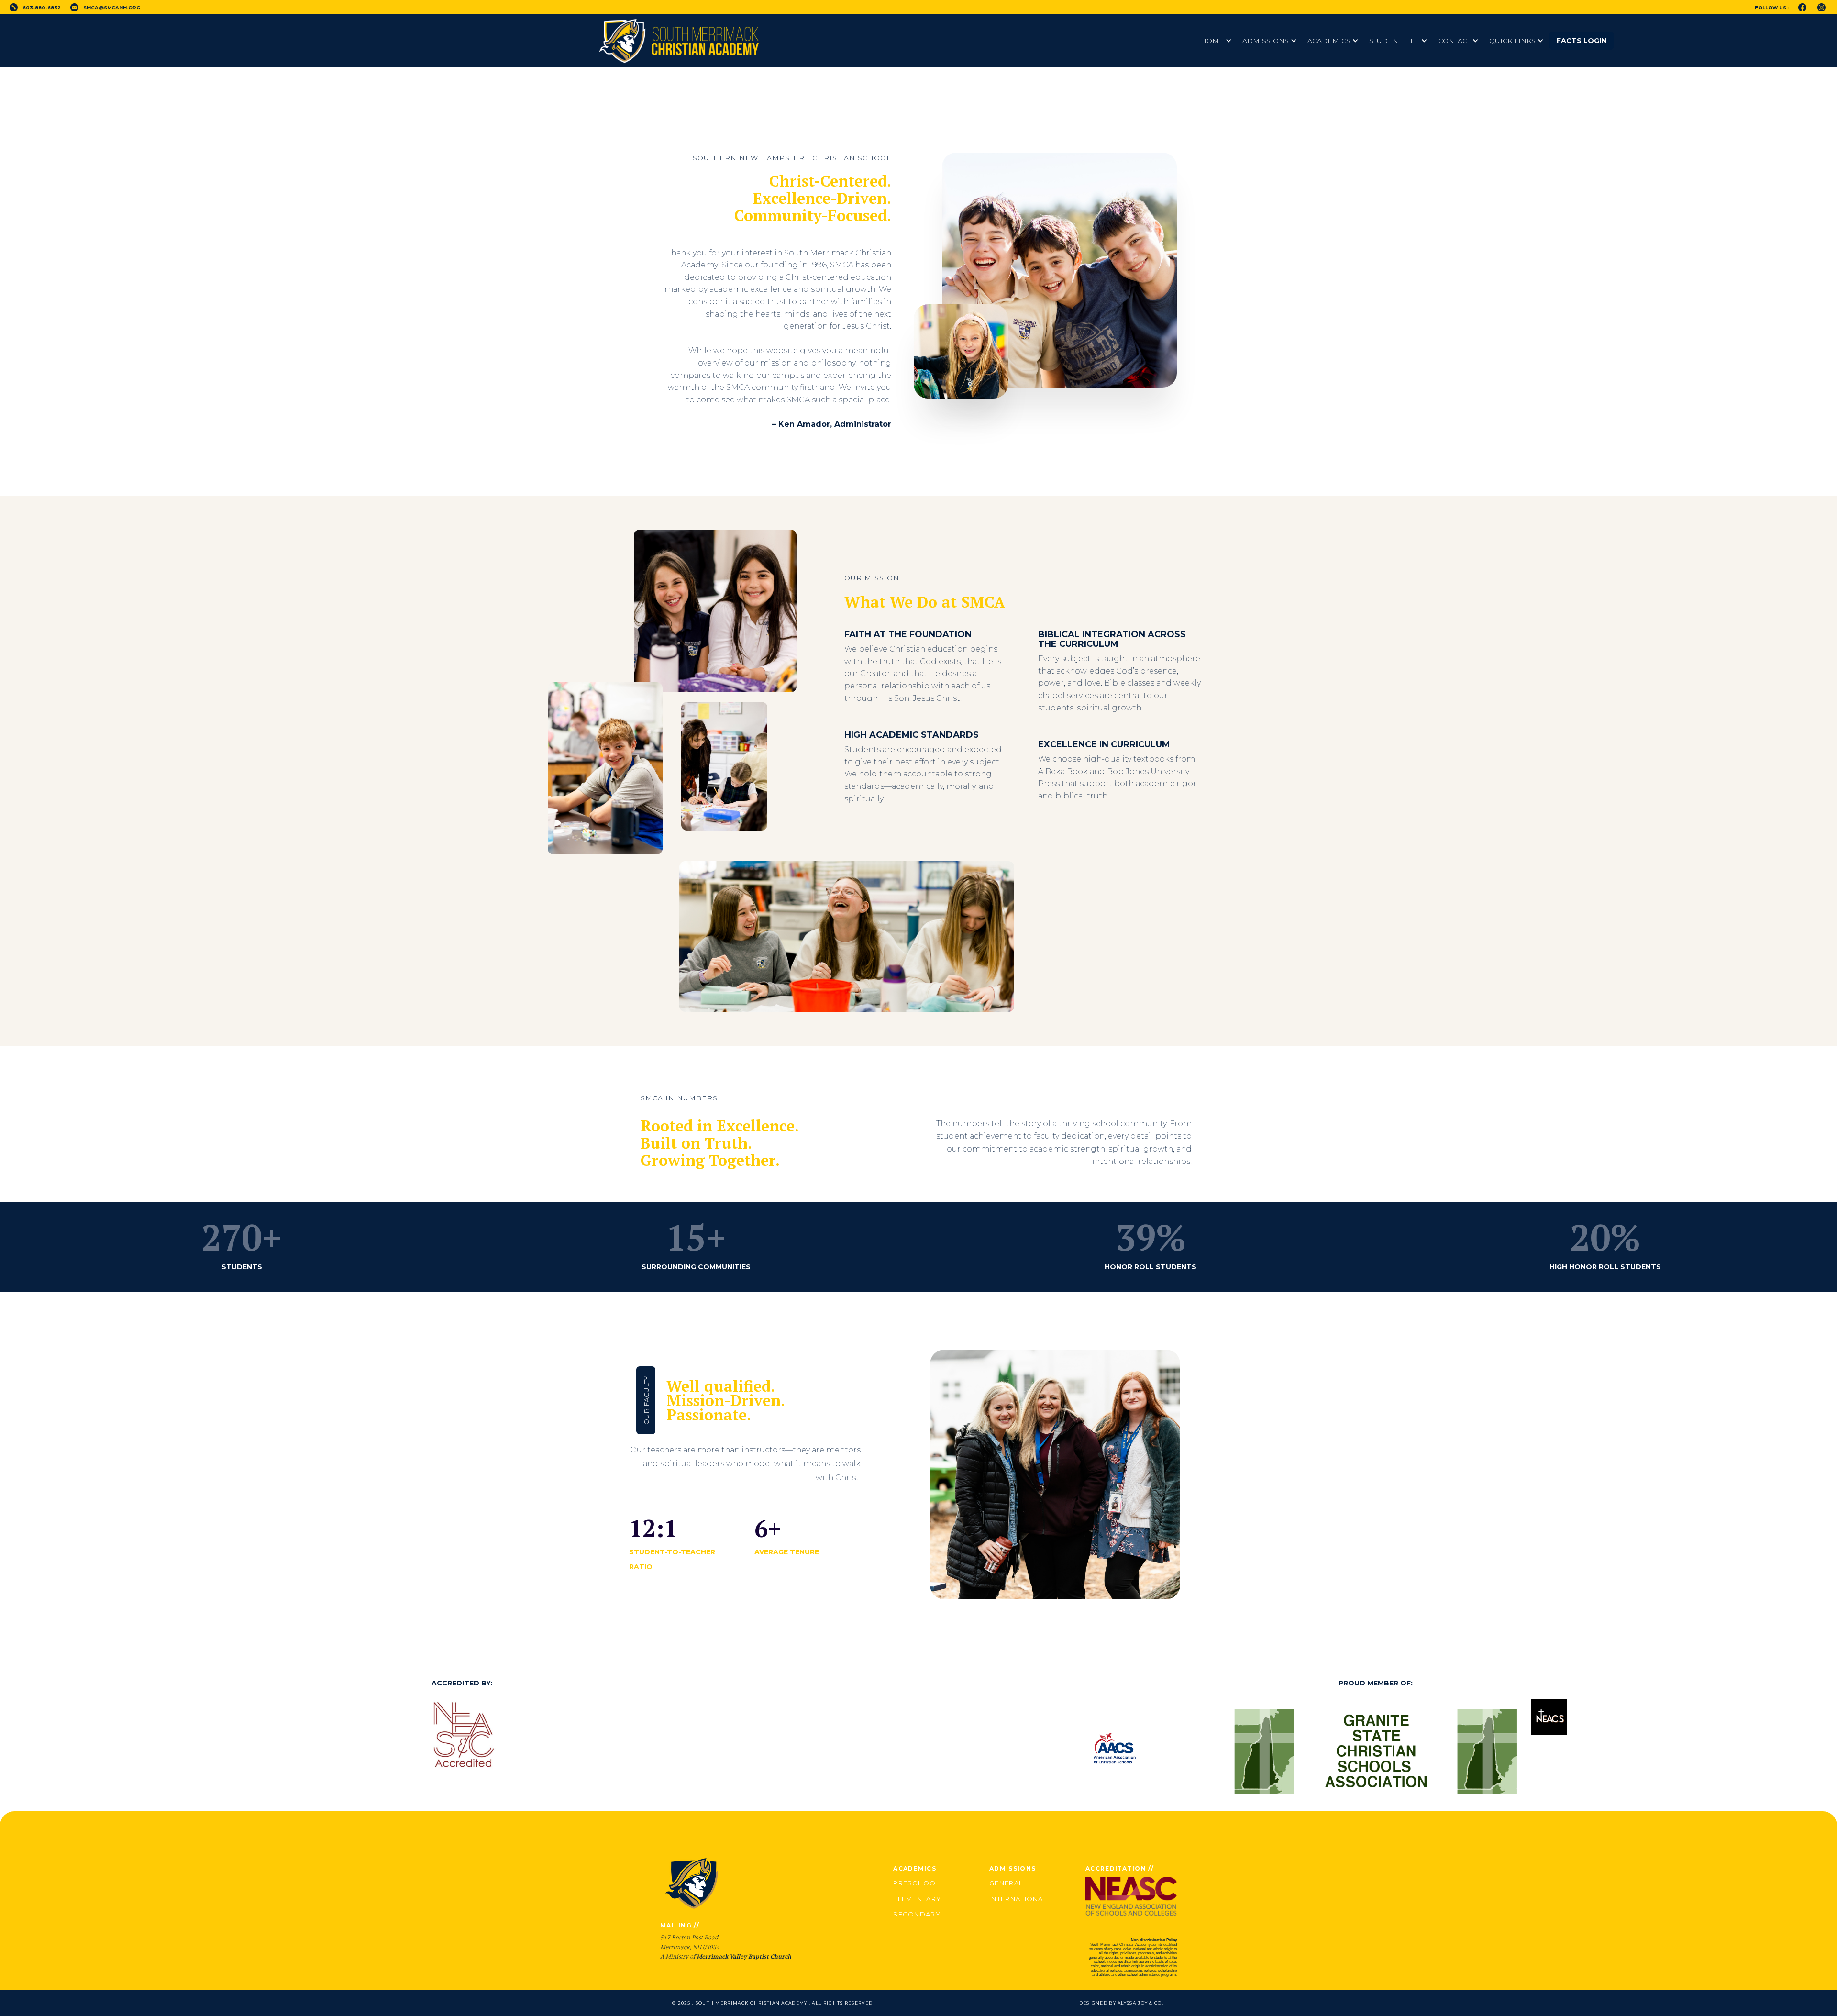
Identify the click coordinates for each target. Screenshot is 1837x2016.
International (1018, 1899)
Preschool (917, 1883)
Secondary (917, 1914)
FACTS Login (1582, 41)
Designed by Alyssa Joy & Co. (1121, 2003)
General (1006, 1883)
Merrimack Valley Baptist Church (744, 1956)
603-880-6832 (42, 7)
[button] (1217, 41)
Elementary (917, 1899)
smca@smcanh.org (112, 7)
